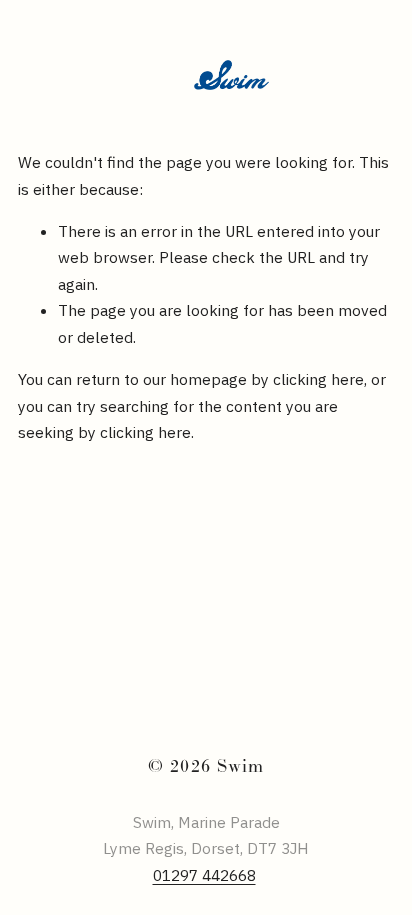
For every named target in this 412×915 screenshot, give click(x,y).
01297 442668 (204, 875)
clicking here (318, 379)
